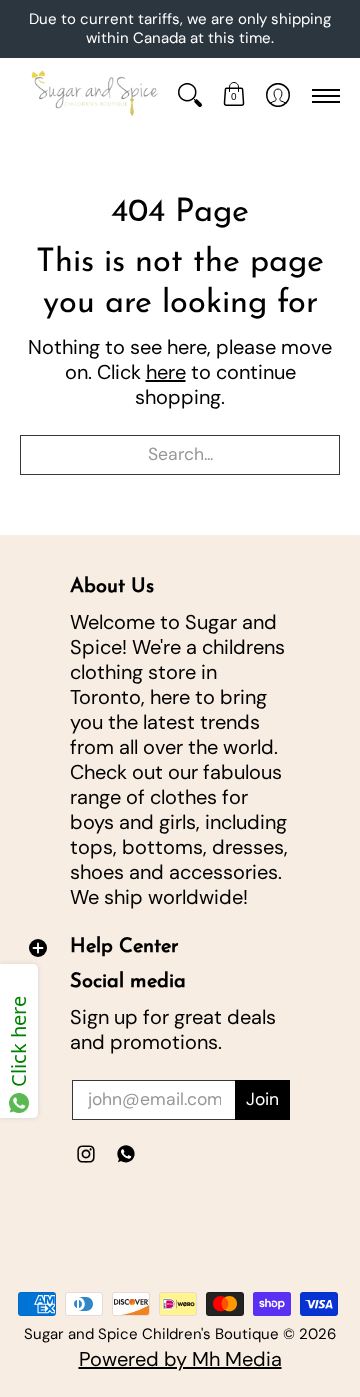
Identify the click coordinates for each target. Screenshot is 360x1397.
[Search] (190, 95)
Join (262, 1099)
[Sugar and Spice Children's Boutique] (94, 95)
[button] (234, 95)
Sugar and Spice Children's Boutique (151, 1334)
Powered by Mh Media (180, 1359)
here (166, 372)
